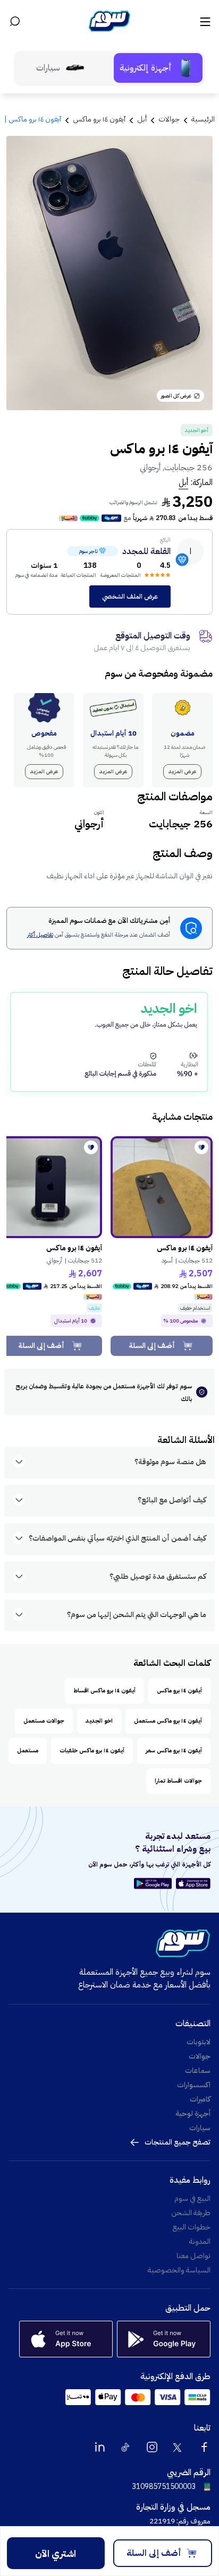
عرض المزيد (182, 771)
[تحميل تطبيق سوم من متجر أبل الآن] (193, 1883)
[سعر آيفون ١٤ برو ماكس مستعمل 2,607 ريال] (51, 1187)
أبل (183, 482)
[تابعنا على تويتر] (178, 2447)
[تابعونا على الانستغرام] (152, 2447)
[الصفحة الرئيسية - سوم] (109, 21)
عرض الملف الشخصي (130, 597)
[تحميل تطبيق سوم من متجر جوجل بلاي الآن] (154, 1883)
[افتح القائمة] (204, 21)
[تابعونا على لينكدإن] (100, 2447)
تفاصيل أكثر (40, 935)
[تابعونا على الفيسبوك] (204, 2447)
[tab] (158, 68)
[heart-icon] (201, 1147)
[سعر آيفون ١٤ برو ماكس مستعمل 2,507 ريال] (162, 1187)
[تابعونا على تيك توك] (126, 2447)
